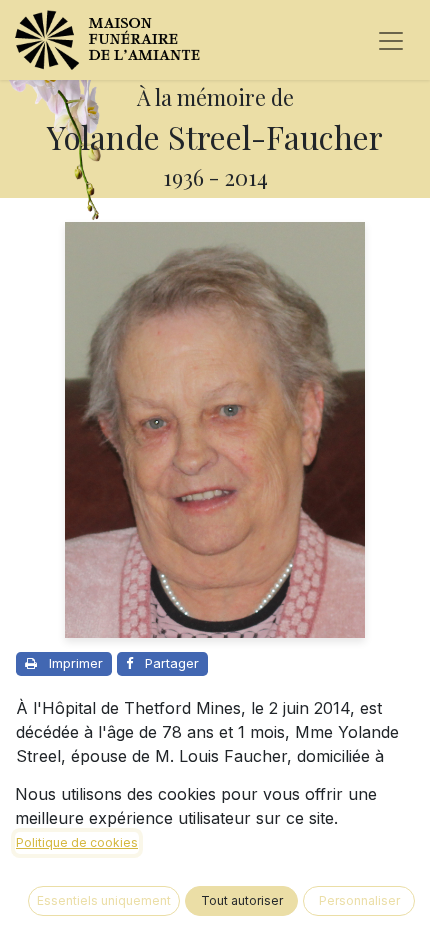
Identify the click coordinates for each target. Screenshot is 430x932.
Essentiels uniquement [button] (104, 900)
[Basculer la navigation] (391, 40)
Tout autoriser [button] (242, 900)
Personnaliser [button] (359, 900)
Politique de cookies (77, 842)
